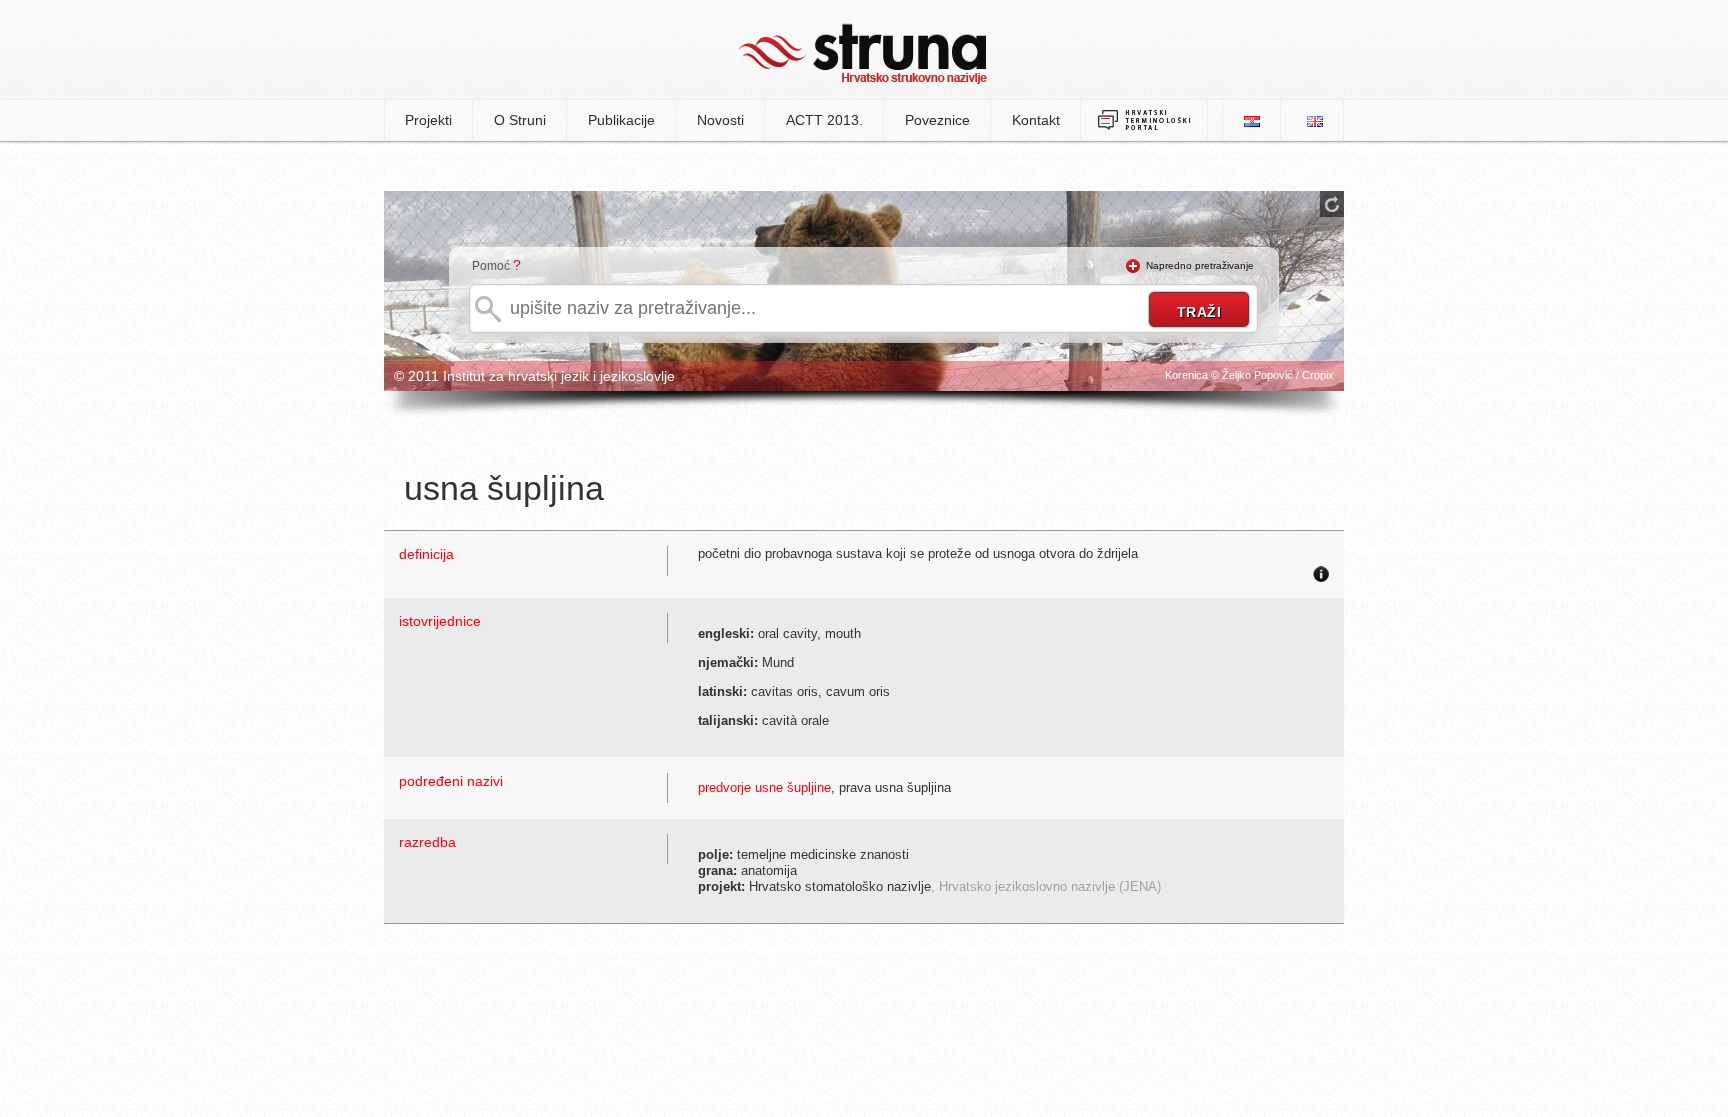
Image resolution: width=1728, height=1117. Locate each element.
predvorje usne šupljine (764, 787)
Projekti (428, 120)
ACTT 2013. (824, 120)
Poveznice (937, 120)
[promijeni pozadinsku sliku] (1332, 204)
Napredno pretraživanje (1200, 265)
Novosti (720, 120)
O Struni (520, 120)
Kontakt (1036, 120)
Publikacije (621, 120)
